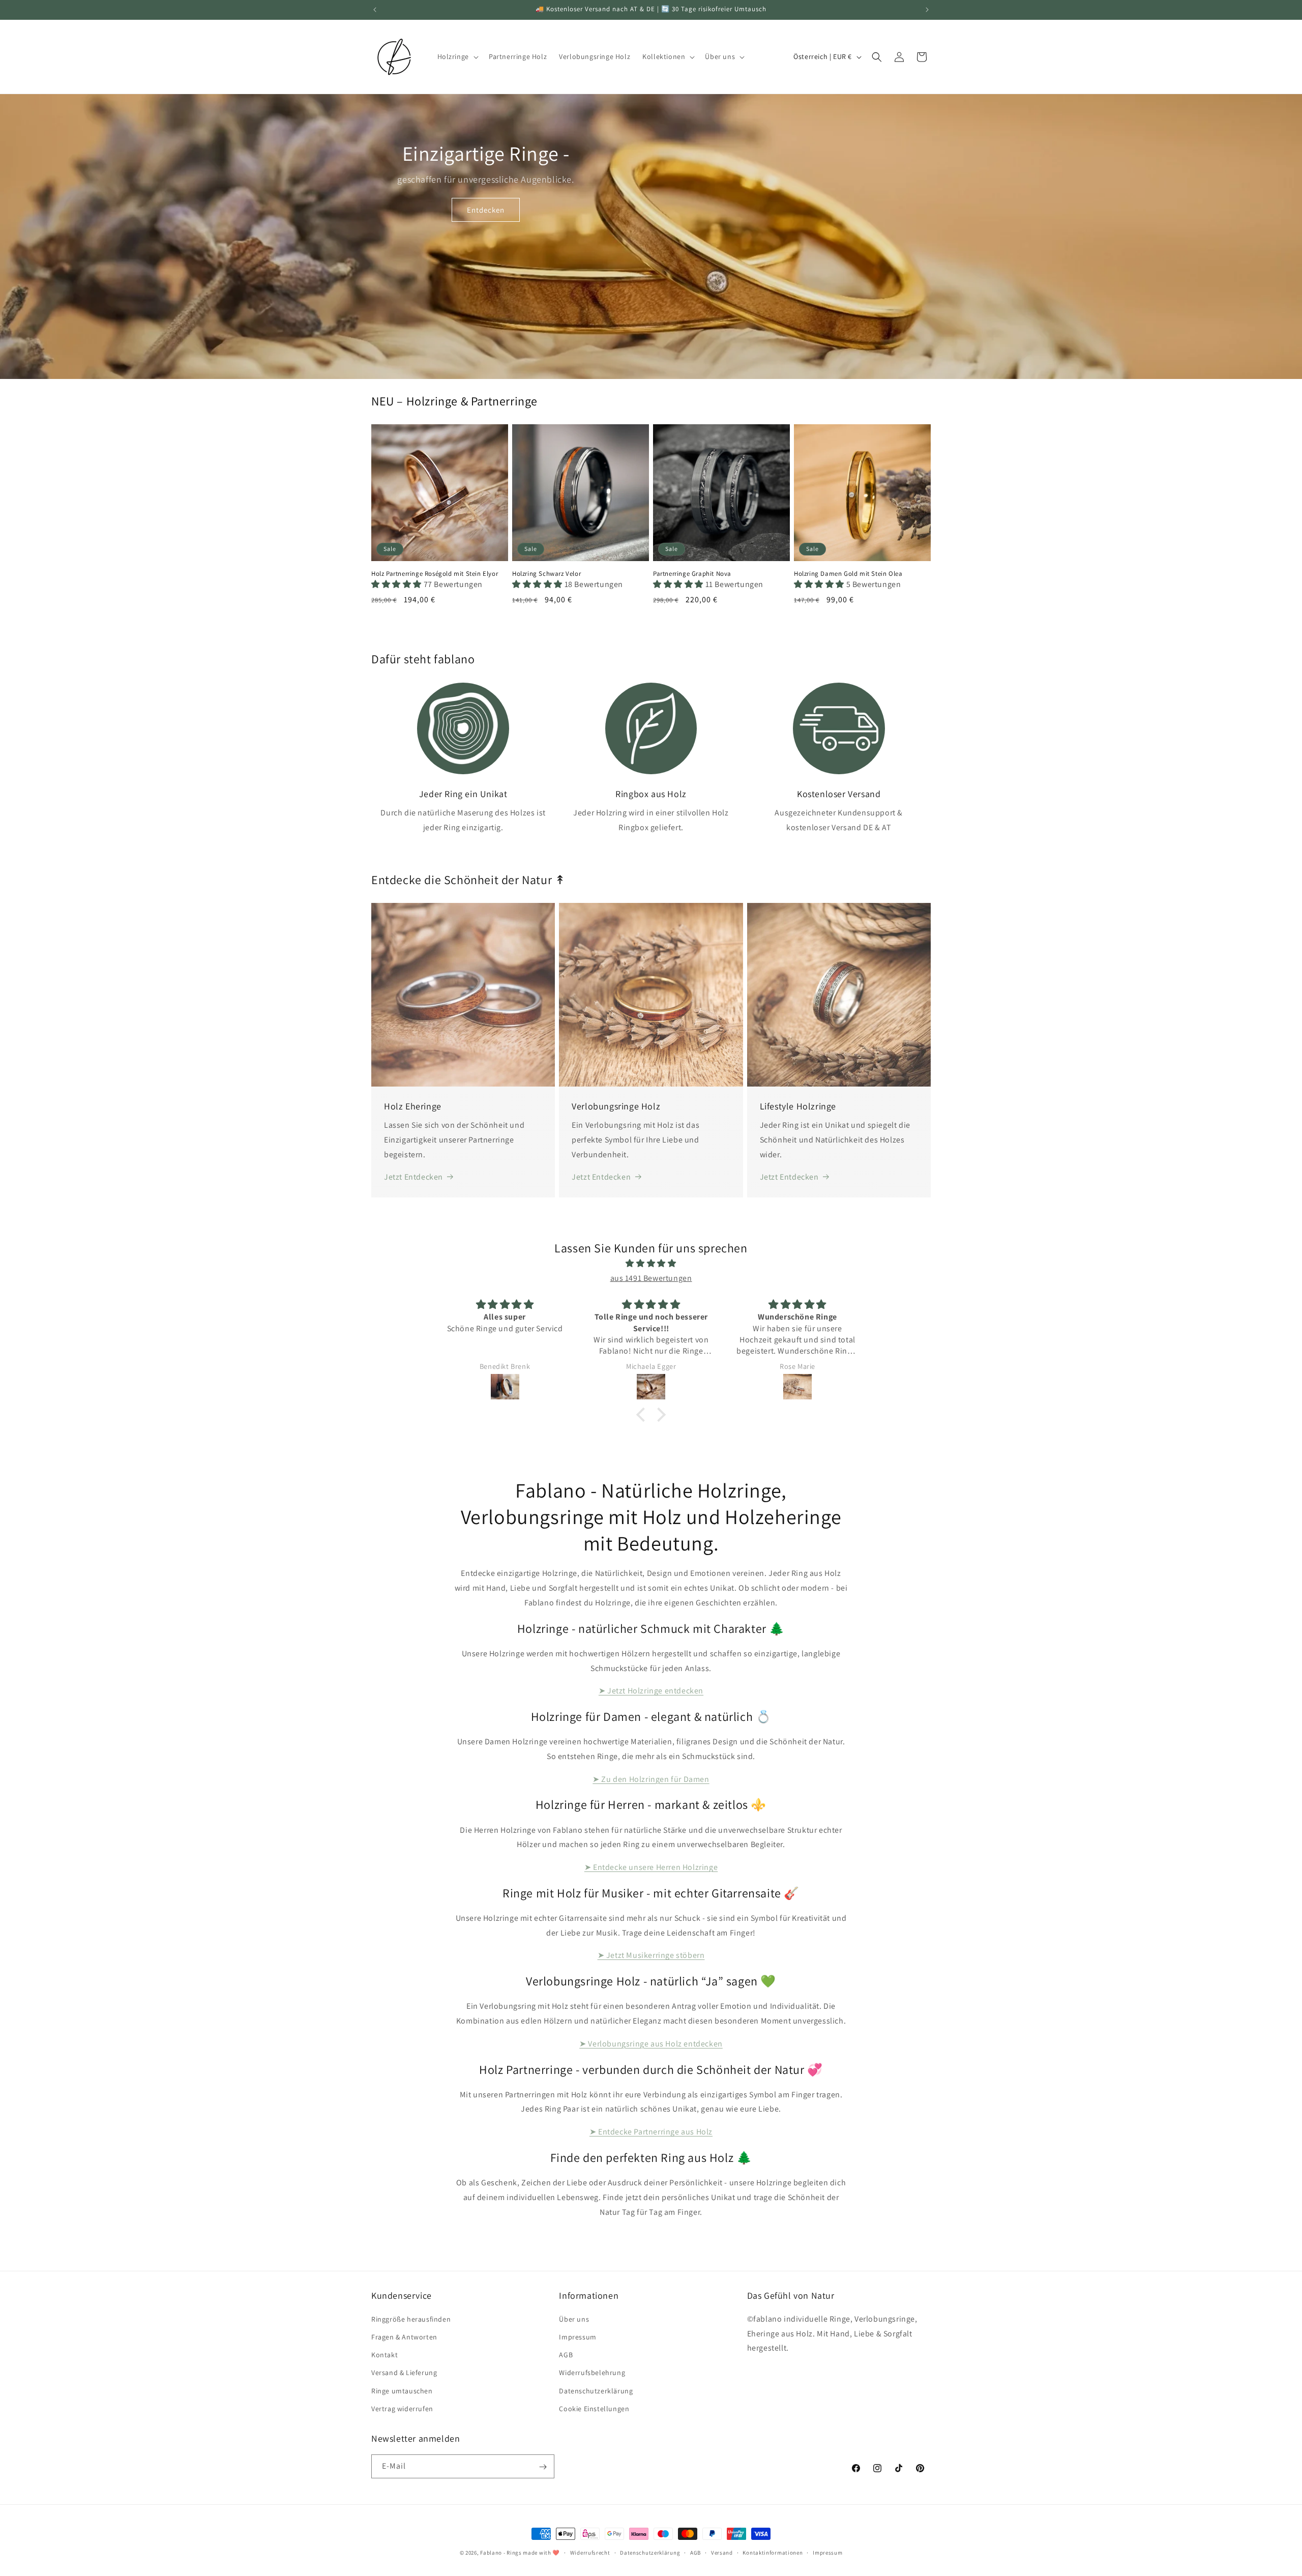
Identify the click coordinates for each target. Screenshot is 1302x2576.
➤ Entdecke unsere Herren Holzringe (651, 1867)
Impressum (578, 2336)
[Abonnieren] (543, 2467)
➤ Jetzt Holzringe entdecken (651, 1691)
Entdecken (486, 210)
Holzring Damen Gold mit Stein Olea (848, 574)
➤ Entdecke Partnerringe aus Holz (651, 2132)
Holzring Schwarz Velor (546, 574)
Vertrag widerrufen (402, 2408)
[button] (457, 56)
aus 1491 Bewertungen (651, 1278)
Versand (722, 2552)
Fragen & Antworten (404, 2336)
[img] (651, 1264)
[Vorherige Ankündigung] (375, 10)
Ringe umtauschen (402, 2390)
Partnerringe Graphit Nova (692, 574)
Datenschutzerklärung (596, 2390)
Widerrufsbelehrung (592, 2373)
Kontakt (384, 2354)
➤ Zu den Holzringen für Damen (651, 1779)
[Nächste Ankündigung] (927, 10)
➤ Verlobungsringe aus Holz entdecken (651, 2044)
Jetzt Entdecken (413, 1177)
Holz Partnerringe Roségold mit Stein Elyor (435, 574)
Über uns (574, 2319)
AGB (566, 2354)
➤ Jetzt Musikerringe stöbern (651, 1955)
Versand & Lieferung (404, 2373)
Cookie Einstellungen (594, 2408)
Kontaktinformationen (773, 2552)
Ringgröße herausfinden (411, 2319)
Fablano (491, 2553)
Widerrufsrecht (590, 2552)
